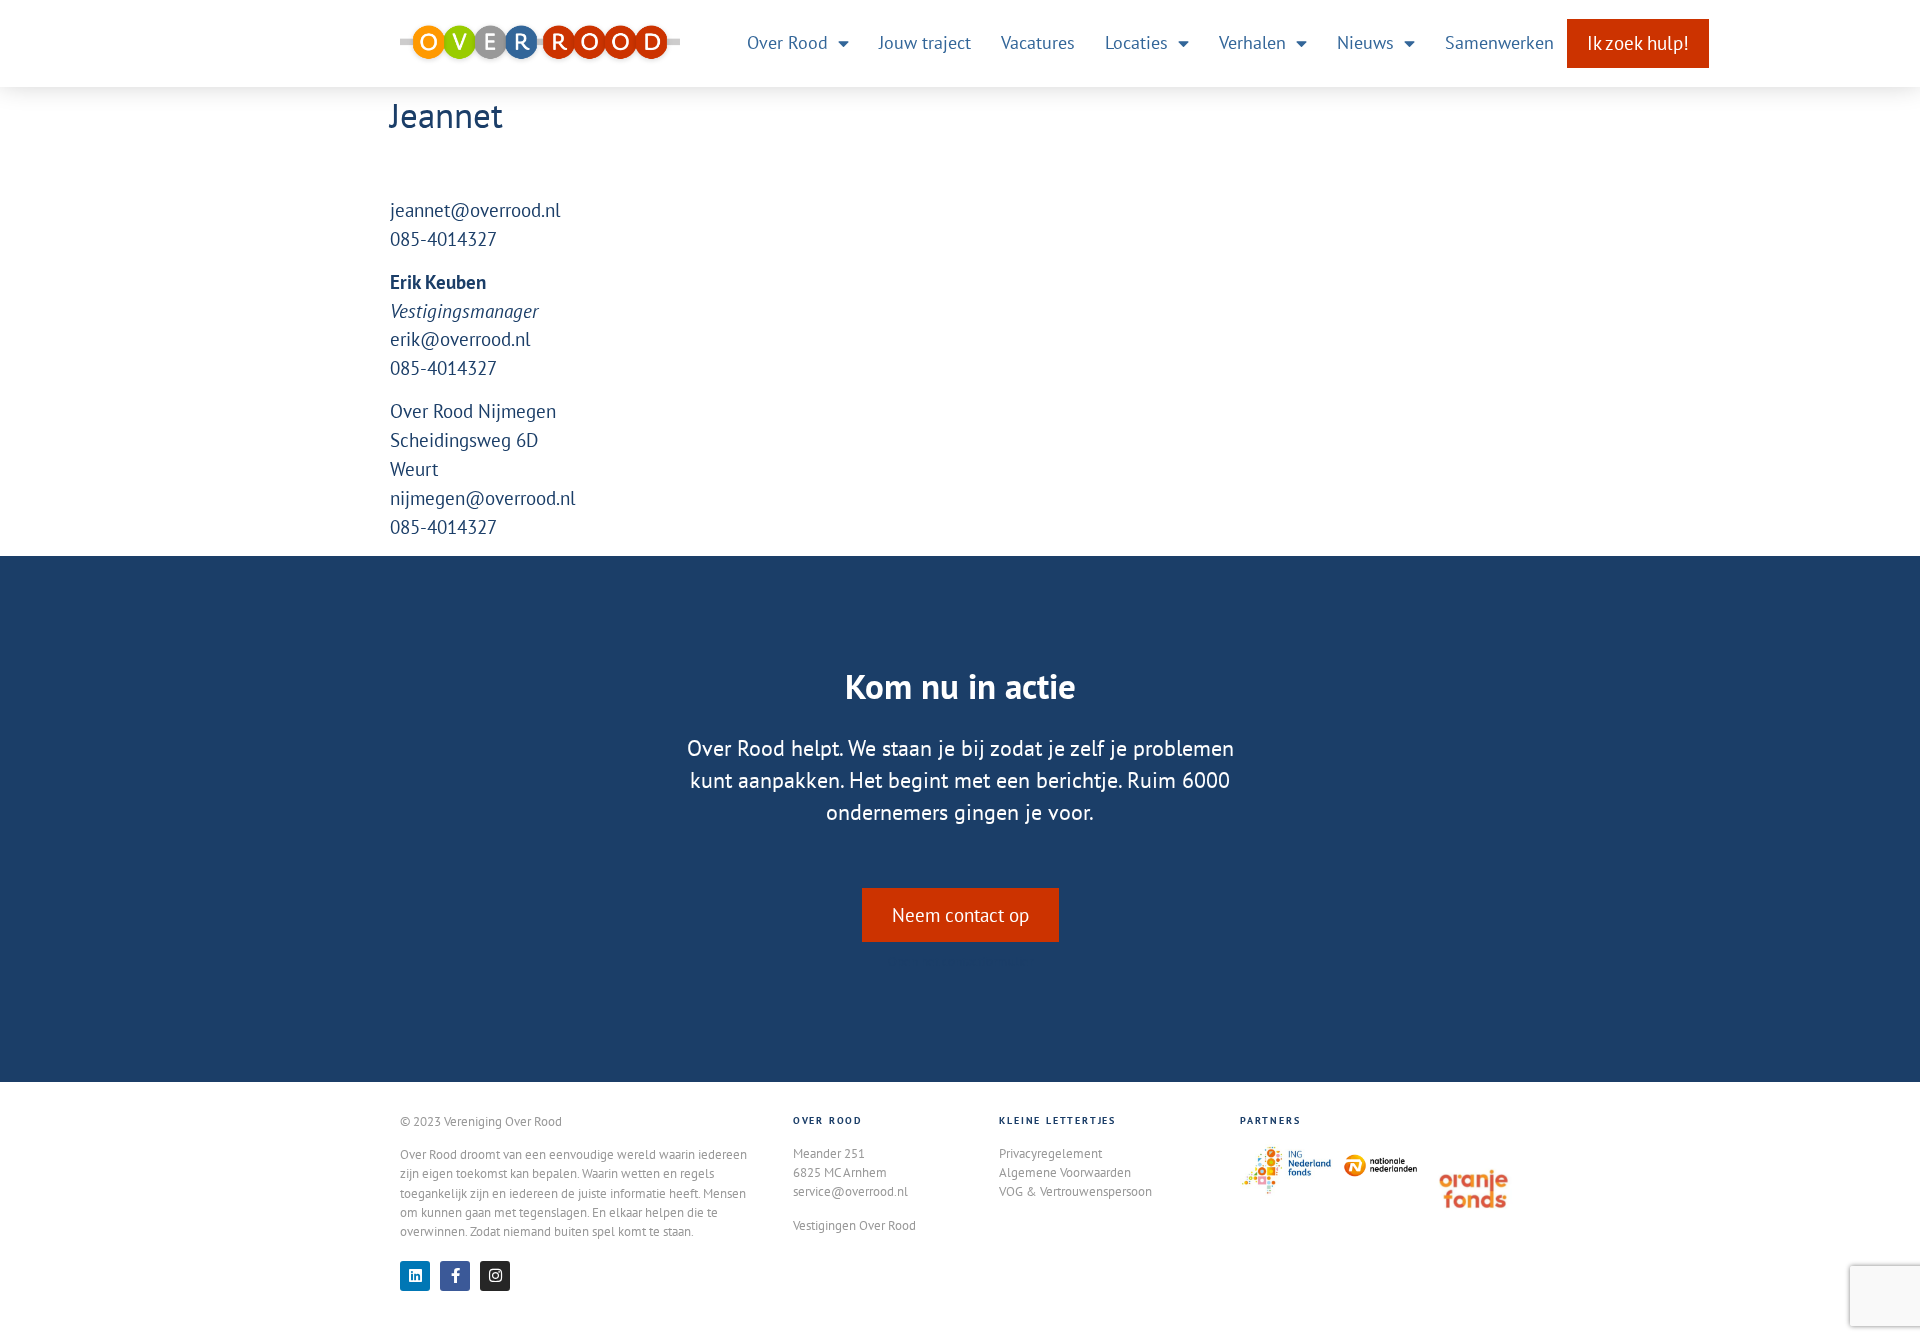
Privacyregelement (1050, 1153)
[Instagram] (495, 1276)
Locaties (1136, 42)
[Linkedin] (415, 1276)
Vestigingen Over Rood (854, 1225)
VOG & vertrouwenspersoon (1075, 1191)
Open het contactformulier (960, 961)
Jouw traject (925, 42)
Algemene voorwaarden (1065, 1172)
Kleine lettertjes (1057, 1120)
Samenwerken (1499, 42)
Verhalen (1252, 42)
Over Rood (787, 42)
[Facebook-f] (455, 1276)
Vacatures (1038, 42)
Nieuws (1365, 42)
